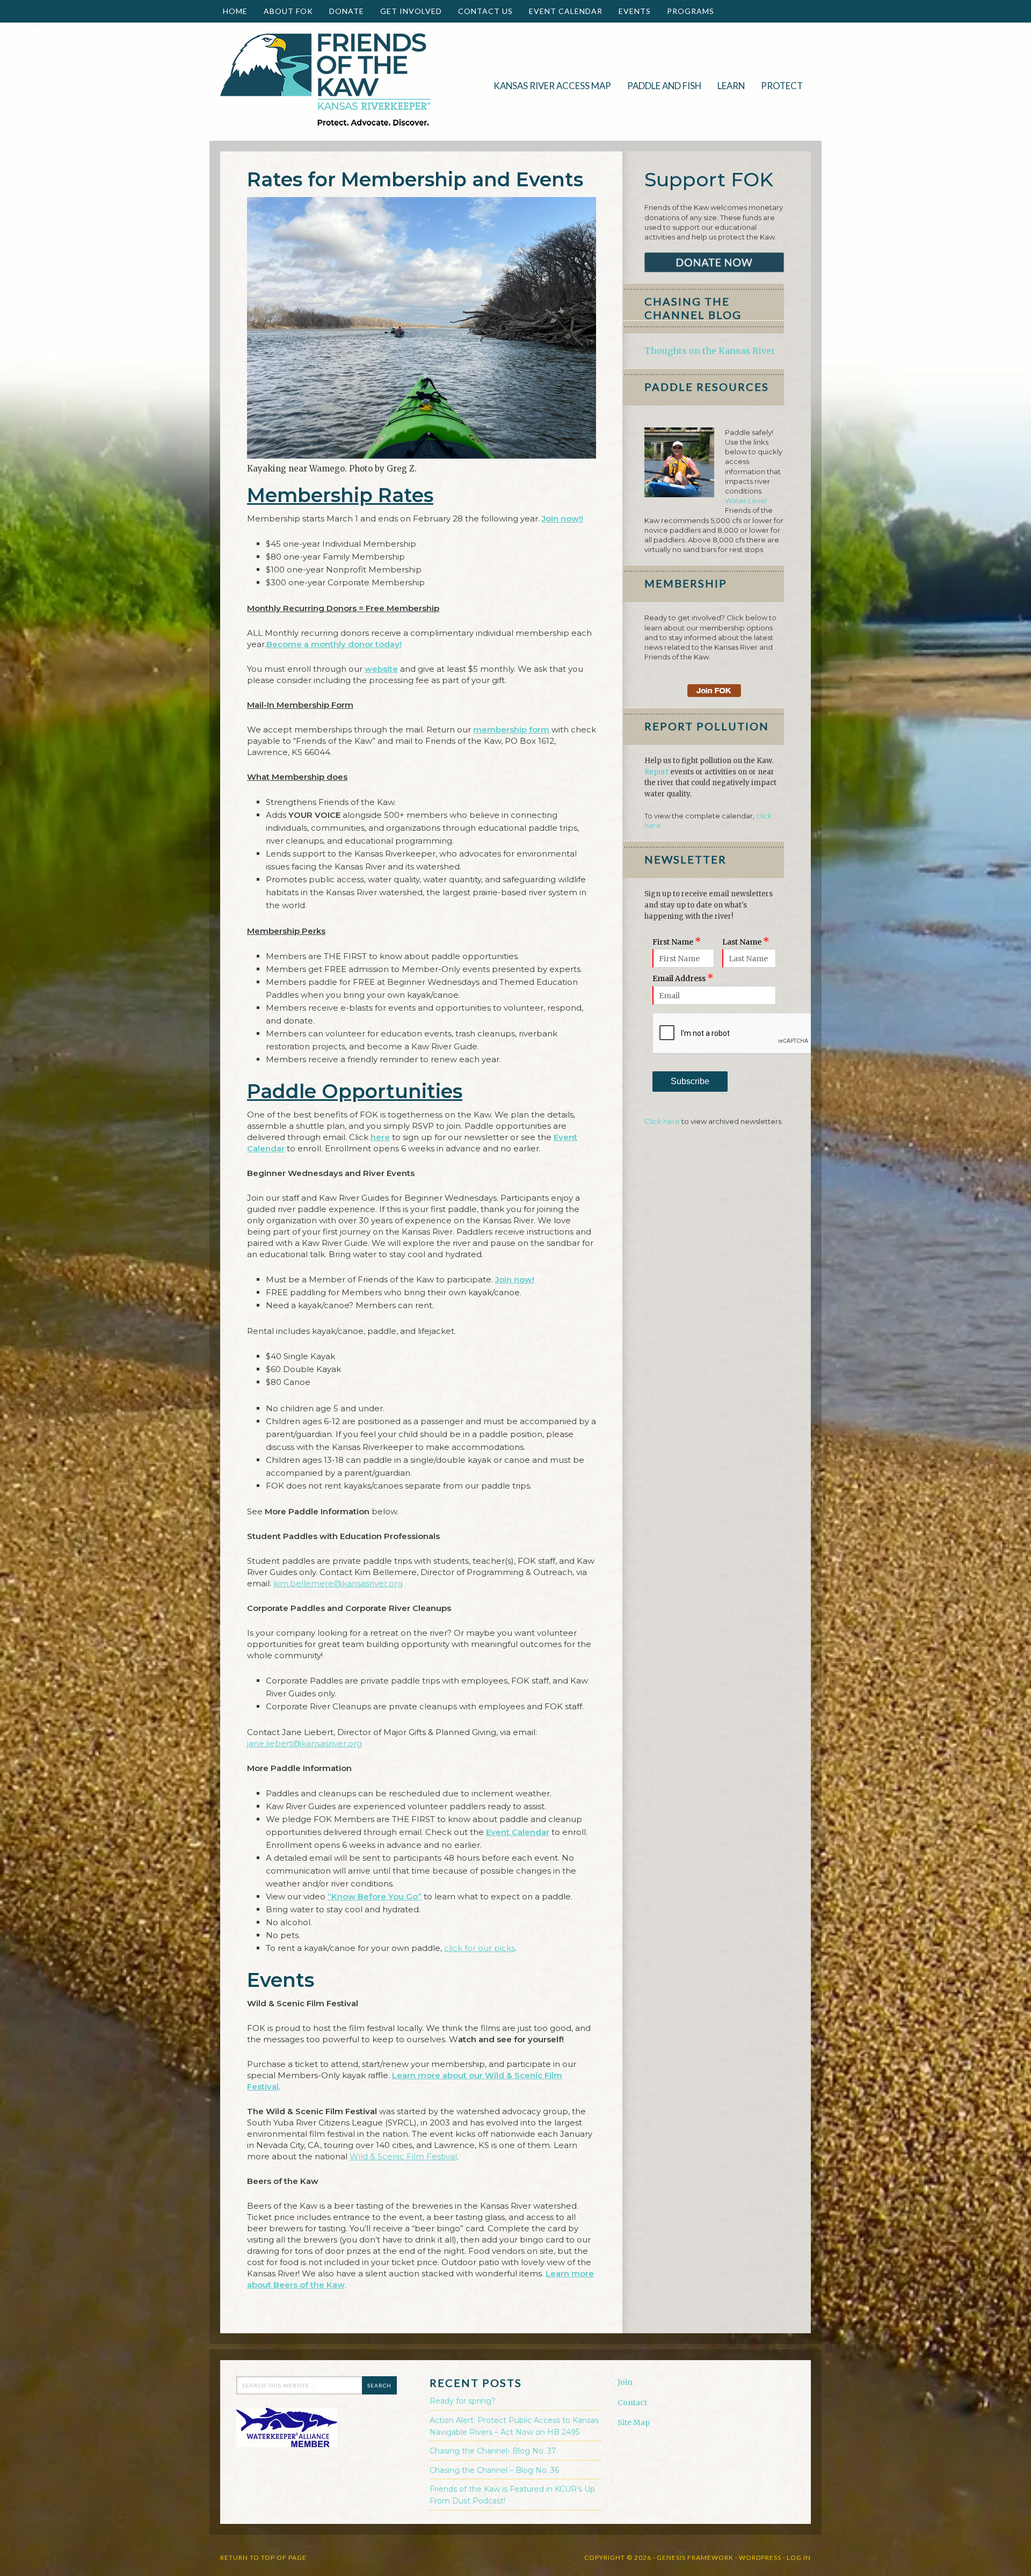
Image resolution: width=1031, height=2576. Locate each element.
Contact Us (485, 11)
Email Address (683, 978)
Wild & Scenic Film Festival (403, 2156)
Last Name (746, 942)
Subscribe (690, 1081)
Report (656, 772)
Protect (778, 86)
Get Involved (407, 11)
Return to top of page (263, 2557)
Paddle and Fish (660, 86)
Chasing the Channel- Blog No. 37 (493, 2451)
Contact (632, 2403)
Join (625, 2382)
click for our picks (480, 1948)
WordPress (760, 2557)
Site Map (634, 2422)
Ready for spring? (463, 2401)
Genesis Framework (695, 2557)
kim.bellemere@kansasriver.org (338, 1583)
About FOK (284, 11)
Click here (662, 1121)
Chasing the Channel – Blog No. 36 (494, 2470)
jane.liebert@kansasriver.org (304, 1743)
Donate (343, 11)
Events (631, 11)
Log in (799, 2557)
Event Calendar (566, 11)
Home (235, 11)
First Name (677, 942)
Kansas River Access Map (552, 86)
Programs (687, 11)
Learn (727, 86)
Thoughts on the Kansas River (710, 351)
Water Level (746, 500)
